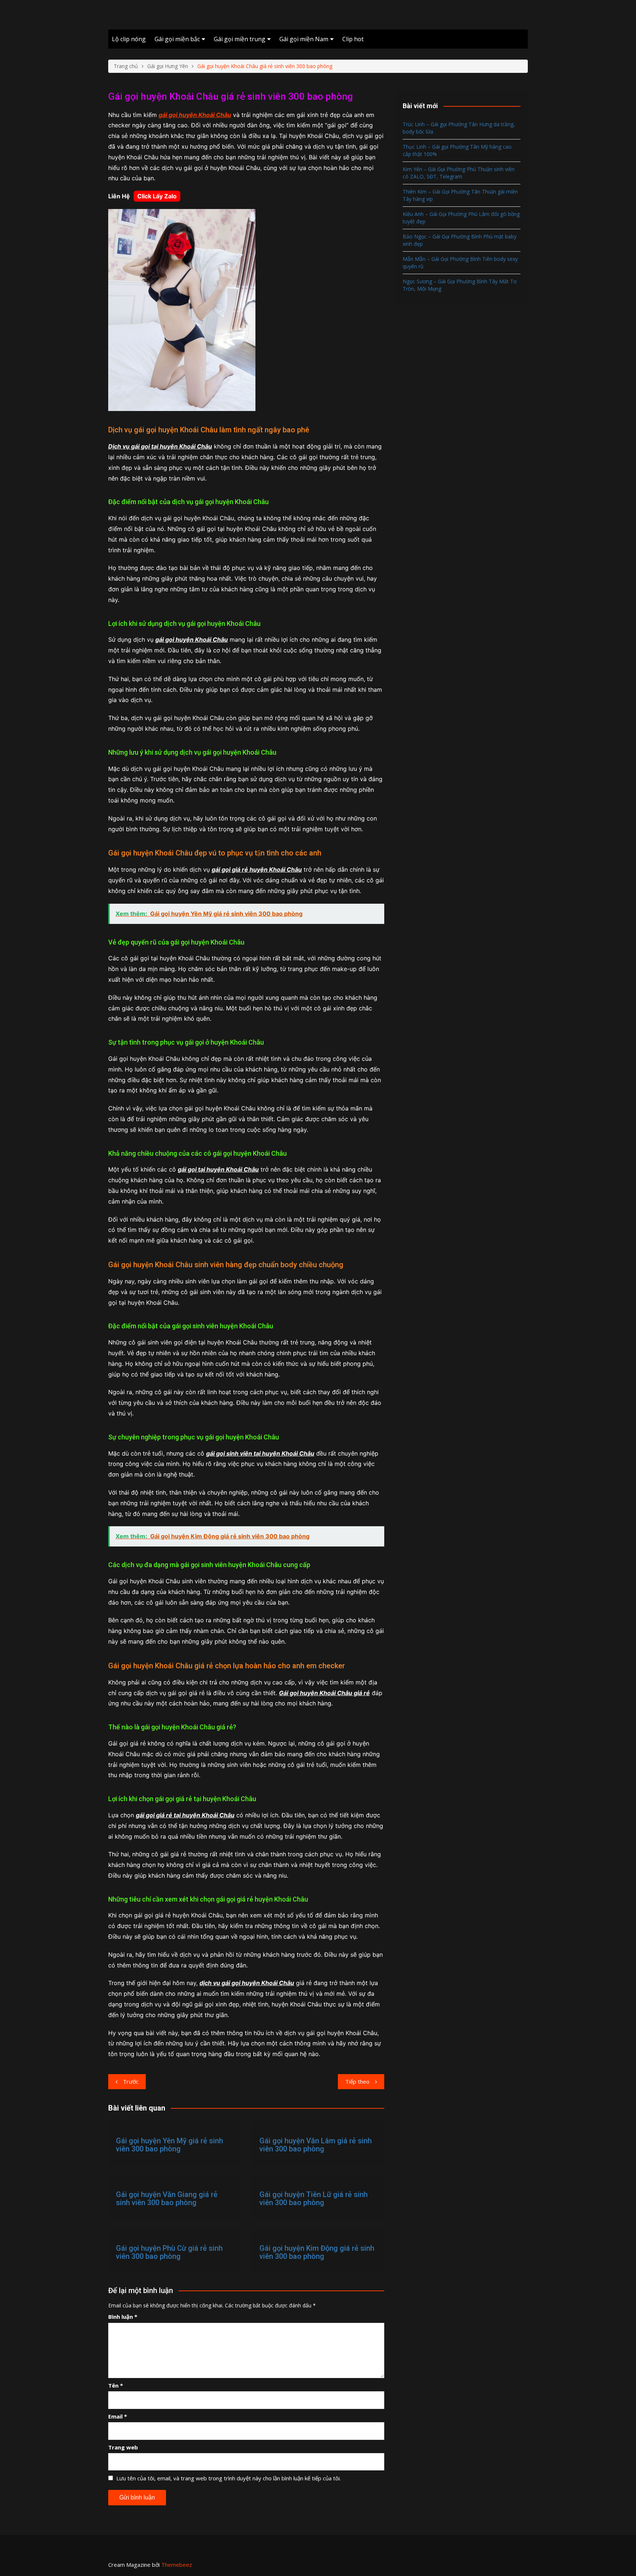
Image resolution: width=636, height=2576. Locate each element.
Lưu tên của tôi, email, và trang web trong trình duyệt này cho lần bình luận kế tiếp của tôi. (229, 2478)
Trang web (123, 2447)
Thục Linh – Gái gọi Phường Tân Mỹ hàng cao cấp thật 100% (457, 150)
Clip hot (353, 39)
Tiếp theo (357, 2081)
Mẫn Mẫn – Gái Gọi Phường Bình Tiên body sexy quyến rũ (460, 263)
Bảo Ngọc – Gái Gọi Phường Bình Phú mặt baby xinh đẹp (460, 240)
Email (118, 2416)
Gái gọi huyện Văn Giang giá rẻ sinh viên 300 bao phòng (167, 2198)
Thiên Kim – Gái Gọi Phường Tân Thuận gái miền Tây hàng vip (460, 195)
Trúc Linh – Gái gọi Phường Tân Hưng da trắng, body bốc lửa (459, 128)
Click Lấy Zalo (157, 196)
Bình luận (123, 2317)
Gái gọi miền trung (240, 39)
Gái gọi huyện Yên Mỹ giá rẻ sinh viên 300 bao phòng (169, 2145)
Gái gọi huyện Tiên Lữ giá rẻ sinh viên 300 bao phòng (314, 2198)
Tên (116, 2385)
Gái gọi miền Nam (304, 39)
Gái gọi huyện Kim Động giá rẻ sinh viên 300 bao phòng (317, 2252)
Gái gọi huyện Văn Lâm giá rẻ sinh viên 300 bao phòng (316, 2145)
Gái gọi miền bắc (177, 39)
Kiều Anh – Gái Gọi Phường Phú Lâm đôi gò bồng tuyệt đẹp (461, 218)
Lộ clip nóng (129, 39)
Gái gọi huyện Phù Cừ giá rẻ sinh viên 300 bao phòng (169, 2252)
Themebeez (177, 2565)
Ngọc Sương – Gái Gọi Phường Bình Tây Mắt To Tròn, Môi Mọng (460, 285)
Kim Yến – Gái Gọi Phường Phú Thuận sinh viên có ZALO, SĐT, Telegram (459, 173)
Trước (131, 2081)
